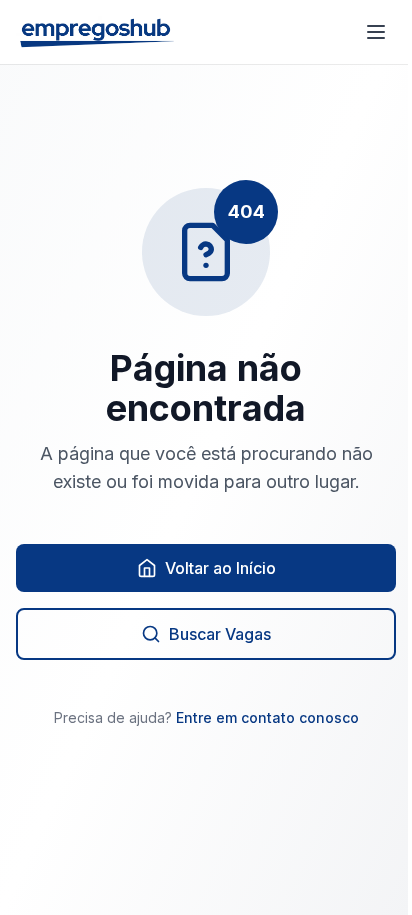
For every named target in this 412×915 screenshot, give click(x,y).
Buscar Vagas (220, 634)
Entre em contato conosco (267, 717)
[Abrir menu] (376, 32)
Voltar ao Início (220, 568)
